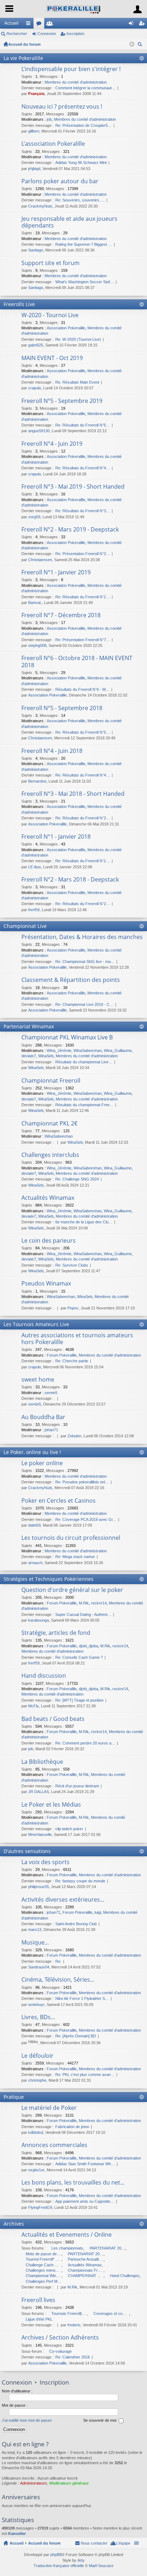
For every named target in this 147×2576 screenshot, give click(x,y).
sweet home (38, 1380)
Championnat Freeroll (51, 1081)
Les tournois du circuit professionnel (71, 1538)
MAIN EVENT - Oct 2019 (52, 358)
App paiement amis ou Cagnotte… (85, 2201)
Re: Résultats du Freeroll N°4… (83, 468)
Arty (81, 2560)
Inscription (75, 34)
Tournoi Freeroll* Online (44, 2259)
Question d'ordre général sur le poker (72, 1590)
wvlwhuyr (36, 2005)
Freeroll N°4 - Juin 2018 (52, 751)
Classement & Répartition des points (71, 980)
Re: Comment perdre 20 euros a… (85, 1743)
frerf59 (34, 910)
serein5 (51, 1393)
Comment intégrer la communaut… (85, 88)
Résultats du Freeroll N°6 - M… (82, 689)
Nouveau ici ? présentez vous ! (62, 107)
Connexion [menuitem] (132, 25)
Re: (58, 1961)
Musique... (35, 1943)
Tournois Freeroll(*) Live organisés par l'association (69, 2313)
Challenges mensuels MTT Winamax (44, 2270)
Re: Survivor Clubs (72, 1265)
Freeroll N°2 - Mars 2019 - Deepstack (70, 530)
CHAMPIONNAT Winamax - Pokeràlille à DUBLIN (86, 2276)
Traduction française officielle (59, 2566)
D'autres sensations (27, 1851)
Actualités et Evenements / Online (67, 2235)
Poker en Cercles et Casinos (59, 1501)
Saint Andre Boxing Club (76, 1924)
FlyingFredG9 (40, 2207)
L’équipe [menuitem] (123, 2543)
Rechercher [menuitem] (141, 45)
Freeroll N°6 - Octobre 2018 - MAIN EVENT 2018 (77, 662)
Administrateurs (34, 2483)
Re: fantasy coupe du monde (80, 1881)
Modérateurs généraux (69, 2483)
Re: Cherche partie (72, 1361)
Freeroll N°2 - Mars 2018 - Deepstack (70, 880)
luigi (98, 1912)
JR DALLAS (39, 1792)
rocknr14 (99, 1603)
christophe (37, 2080)
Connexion (47, 34)
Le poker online (42, 1463)
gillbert (34, 131)
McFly (34, 1706)
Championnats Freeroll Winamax (86, 2270)
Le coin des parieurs (49, 1241)
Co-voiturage (60, 2351)
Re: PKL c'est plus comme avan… (85, 2075)
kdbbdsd (36, 2132)
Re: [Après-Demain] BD (76, 2036)
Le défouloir (37, 2056)
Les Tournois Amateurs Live (36, 1324)
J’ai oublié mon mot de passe (27, 2420)
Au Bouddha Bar (43, 1417)
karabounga (39, 1620)
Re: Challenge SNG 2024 (77, 1179)
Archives (14, 2224)
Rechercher (17, 34)
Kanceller (17, 2533)
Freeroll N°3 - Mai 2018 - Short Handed (73, 794)
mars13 (35, 1929)
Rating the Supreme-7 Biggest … (84, 244)
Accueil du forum (24, 44)
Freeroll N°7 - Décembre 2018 (61, 615)
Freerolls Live (19, 304)
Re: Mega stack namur (75, 1557)
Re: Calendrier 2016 (73, 2357)
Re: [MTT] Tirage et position (79, 1700)
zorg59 (34, 517)
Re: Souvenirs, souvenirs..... (80, 200)
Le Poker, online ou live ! (32, 1452)
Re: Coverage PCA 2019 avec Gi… (86, 1519)
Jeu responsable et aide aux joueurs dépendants (69, 222)
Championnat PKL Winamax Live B (67, 1038)
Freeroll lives (38, 2300)
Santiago (36, 250)
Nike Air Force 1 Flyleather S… (82, 1998)
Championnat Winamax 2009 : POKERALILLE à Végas (44, 2276)
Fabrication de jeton (72, 2127)
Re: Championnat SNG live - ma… (85, 962)
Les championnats (67, 2248)
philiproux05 (39, 1887)
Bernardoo (37, 781)
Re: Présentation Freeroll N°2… (83, 554)
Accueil (11, 23)
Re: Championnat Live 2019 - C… (84, 1004)
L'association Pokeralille (53, 144)
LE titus (35, 867)
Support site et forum (50, 263)
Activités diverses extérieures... (63, 1900)
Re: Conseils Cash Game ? (79, 1657)
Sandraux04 (39, 1967)
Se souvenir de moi (100, 2420)
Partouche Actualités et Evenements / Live (86, 2259)
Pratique (14, 2097)
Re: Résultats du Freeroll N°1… (83, 597)
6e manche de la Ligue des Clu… (84, 1222)
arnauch (35, 1563)
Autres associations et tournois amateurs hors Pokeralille (77, 1339)
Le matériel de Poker (49, 2108)
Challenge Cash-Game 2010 (44, 2265)
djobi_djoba (88, 1646)
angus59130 (39, 431)
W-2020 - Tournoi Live (50, 315)
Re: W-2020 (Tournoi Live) (78, 339)
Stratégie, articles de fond (56, 1633)
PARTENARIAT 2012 (107, 2248)
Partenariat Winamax (29, 1026)
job (49, 119)
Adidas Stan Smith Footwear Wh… (85, 2164)
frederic (74, 2325)
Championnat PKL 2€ (49, 1124)
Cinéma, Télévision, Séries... (58, 1980)
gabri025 (36, 345)
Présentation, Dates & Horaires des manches (82, 937)
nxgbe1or (36, 2170)
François (36, 94)
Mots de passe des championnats (44, 2254)
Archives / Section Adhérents (60, 2338)
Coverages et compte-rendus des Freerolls (111, 2313)
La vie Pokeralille (23, 58)
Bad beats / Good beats (53, 1719)
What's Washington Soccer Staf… (85, 282)
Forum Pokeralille (62, 1355)
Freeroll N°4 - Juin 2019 (52, 444)
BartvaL (35, 603)
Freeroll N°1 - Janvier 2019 (56, 573)
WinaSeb (46, 1056)
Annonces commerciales (54, 2145)
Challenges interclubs (50, 1155)
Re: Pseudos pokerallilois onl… (82, 1482)
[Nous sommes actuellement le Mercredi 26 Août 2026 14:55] (132, 44)
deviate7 (29, 1056)
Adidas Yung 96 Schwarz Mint (81, 163)
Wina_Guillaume (118, 1050)
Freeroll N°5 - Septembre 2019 (62, 401)
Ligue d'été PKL (39, 2319)
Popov (73, 1308)
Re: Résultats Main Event (77, 382)
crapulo (35, 388)
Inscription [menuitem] (143, 25)
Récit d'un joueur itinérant (77, 1786)
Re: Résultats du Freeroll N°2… (83, 818)
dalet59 (34, 1525)
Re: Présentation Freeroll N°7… (83, 640)
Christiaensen (40, 560)
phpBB (56, 2555)
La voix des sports (45, 1862)
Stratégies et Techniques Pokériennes (49, 1579)
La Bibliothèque (42, 1762)
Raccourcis (30, 25)
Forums (40, 25)
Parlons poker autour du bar (60, 181)
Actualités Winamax (48, 1198)
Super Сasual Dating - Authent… (83, 1614)
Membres (51, 25)
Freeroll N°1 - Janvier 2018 (56, 837)
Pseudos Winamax (46, 1284)
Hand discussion (44, 1676)
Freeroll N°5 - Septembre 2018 (62, 708)
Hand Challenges (125, 2276)
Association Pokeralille (66, 328)
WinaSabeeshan (88, 1050)
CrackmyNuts (40, 206)
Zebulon (74, 1436)
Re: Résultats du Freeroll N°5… (83, 425)
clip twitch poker (69, 1829)
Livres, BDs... (38, 2017)
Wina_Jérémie (59, 1050)
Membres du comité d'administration (76, 82)
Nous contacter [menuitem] (94, 2543)
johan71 (51, 1430)
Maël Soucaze (101, 2566)
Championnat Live (25, 926)
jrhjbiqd (34, 169)
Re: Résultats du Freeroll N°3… (83, 511)
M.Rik (84, 1603)
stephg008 (37, 645)
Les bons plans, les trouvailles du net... (73, 2183)
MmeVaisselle (40, 1834)
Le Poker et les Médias (51, 1805)
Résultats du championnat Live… (84, 1062)
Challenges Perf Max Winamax (44, 2281)
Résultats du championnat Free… (84, 1105)
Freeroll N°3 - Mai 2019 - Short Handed (73, 487)
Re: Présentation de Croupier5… (83, 125)
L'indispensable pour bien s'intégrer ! (71, 69)
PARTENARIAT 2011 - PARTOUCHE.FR (86, 2254)
